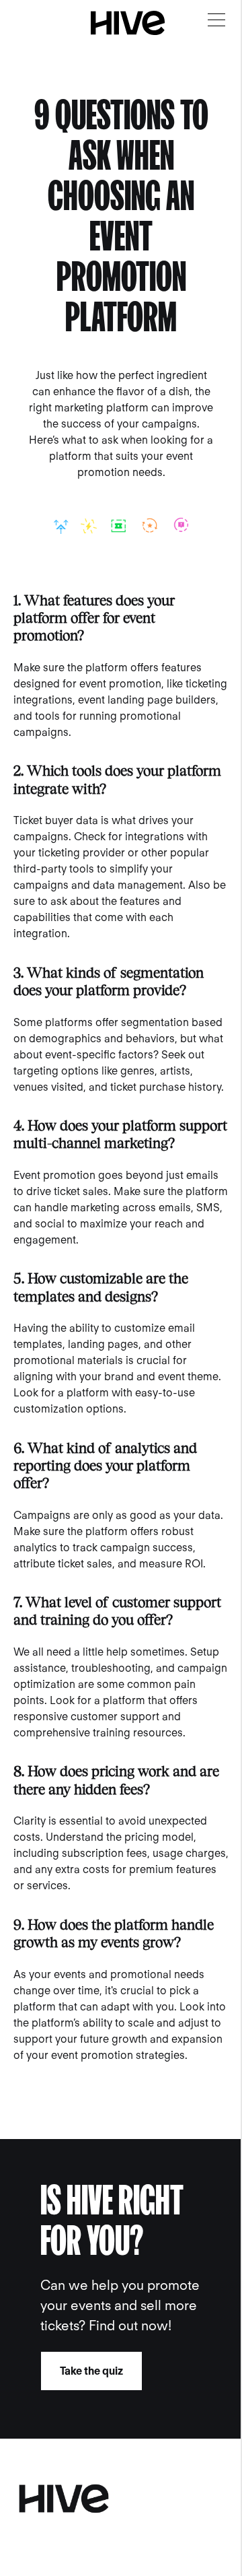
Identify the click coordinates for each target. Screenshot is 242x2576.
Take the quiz (91, 2371)
